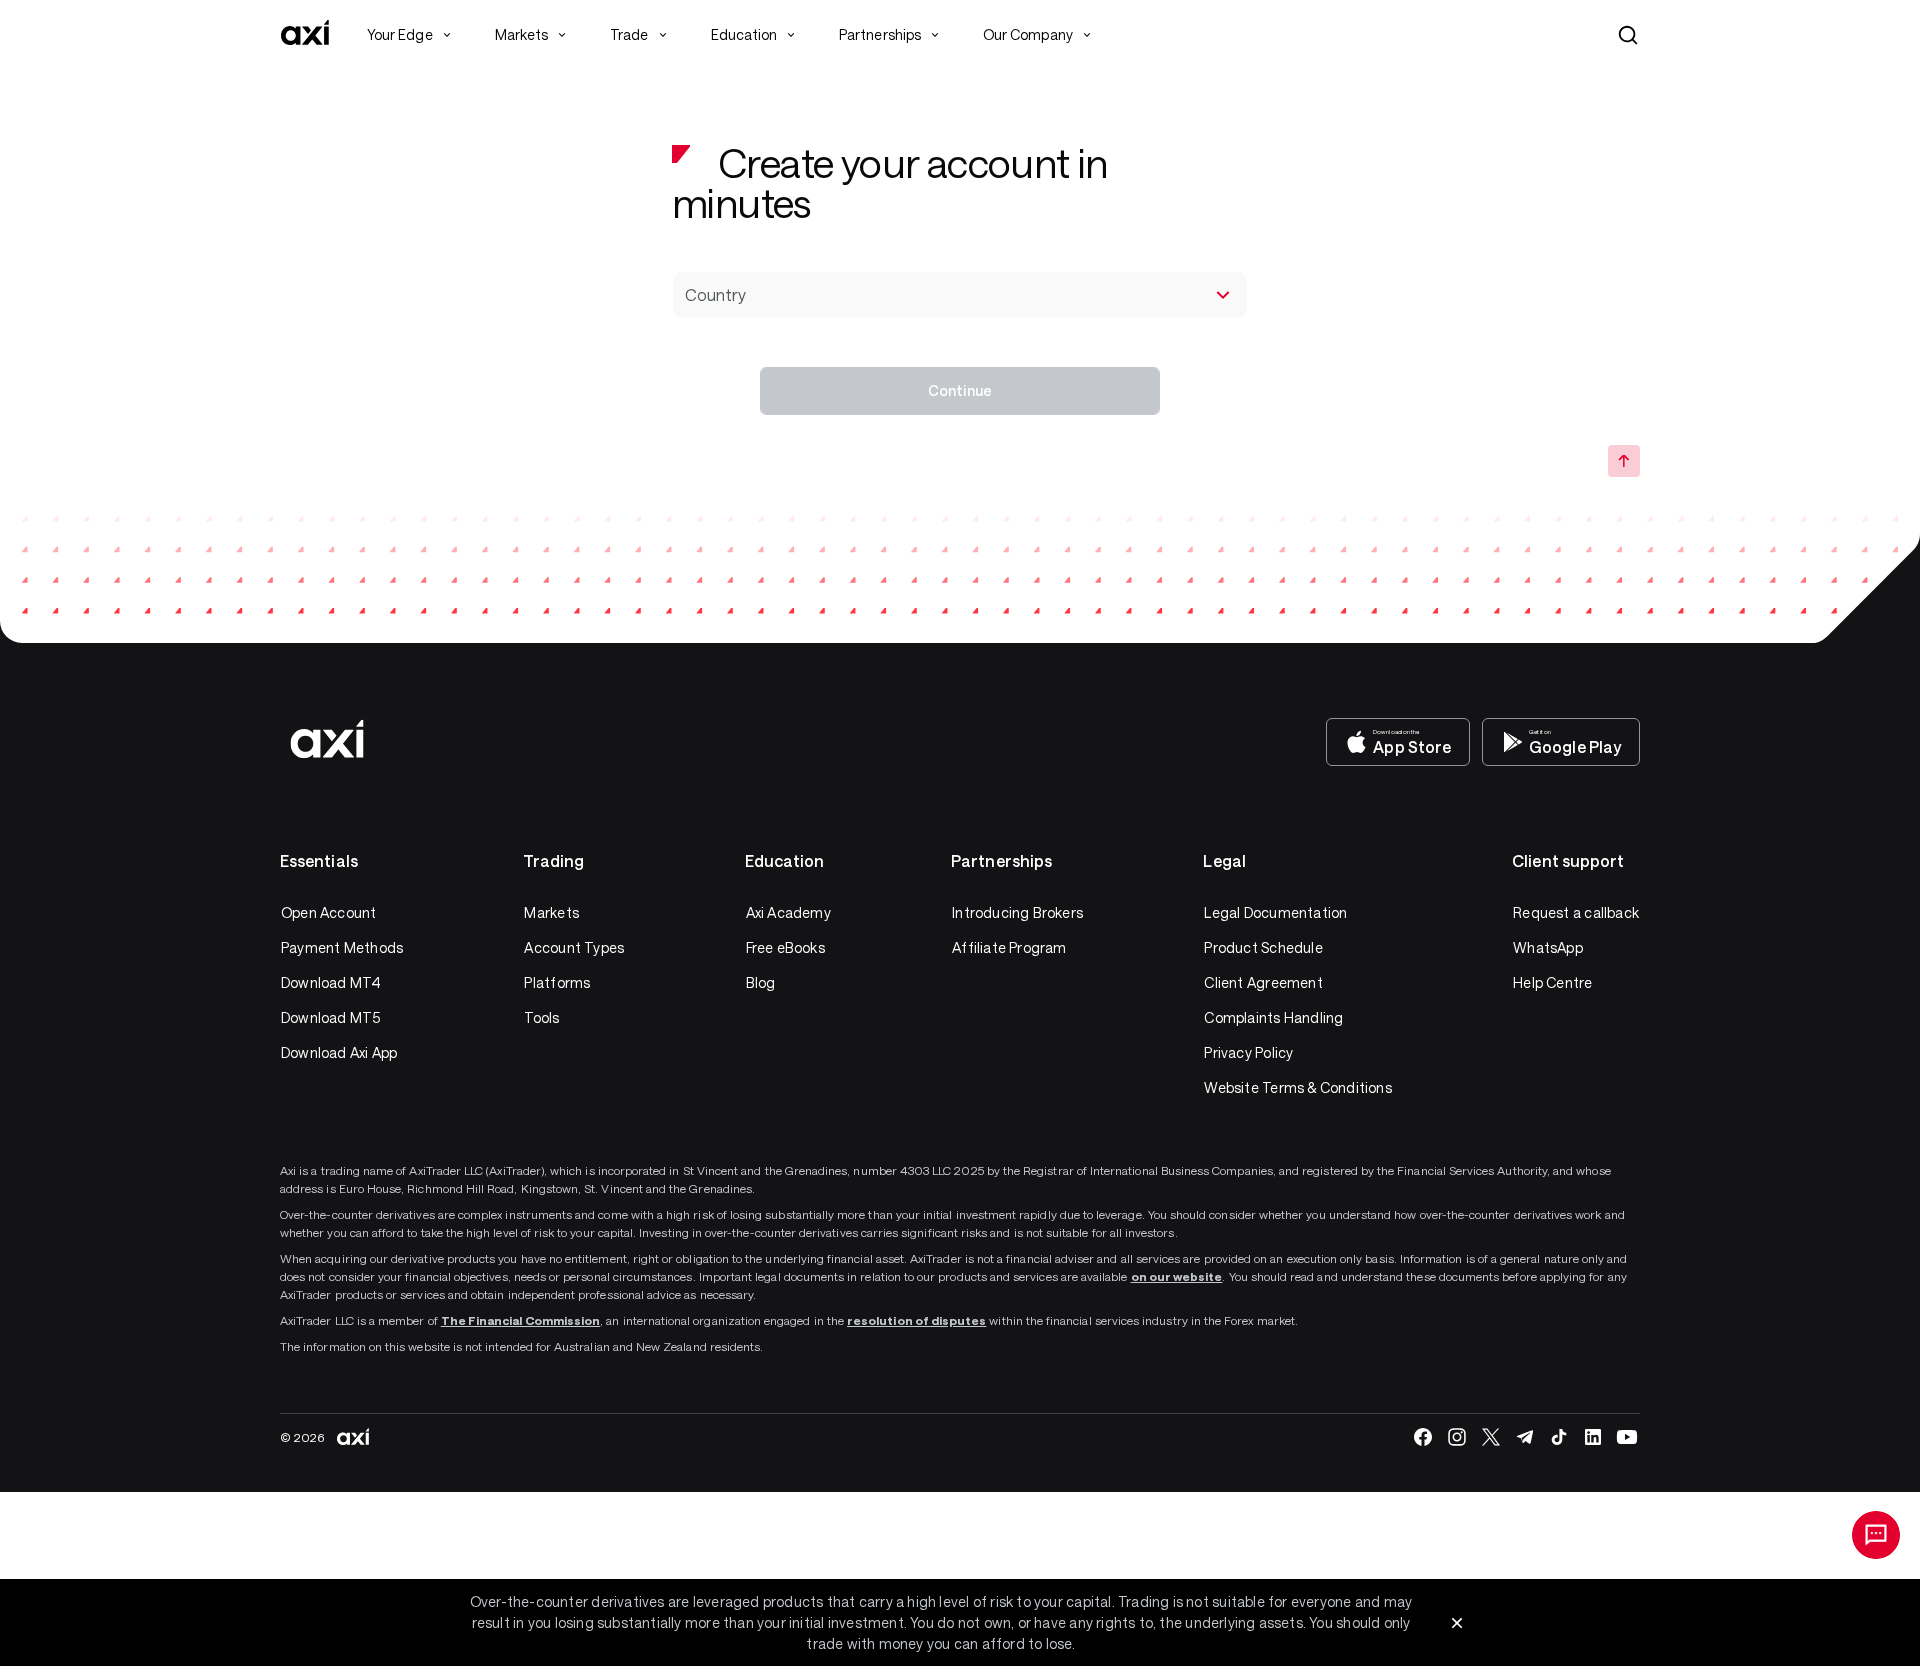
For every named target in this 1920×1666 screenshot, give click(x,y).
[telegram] (1525, 1437)
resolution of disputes (916, 1320)
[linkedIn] (1593, 1437)
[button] (1628, 35)
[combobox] (960, 295)
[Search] (1628, 35)
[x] (1491, 1437)
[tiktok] (1559, 1437)
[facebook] (1423, 1437)
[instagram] (1457, 1437)
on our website (1177, 1276)
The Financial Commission (520, 1320)
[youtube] (1627, 1437)
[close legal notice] (1457, 1623)
